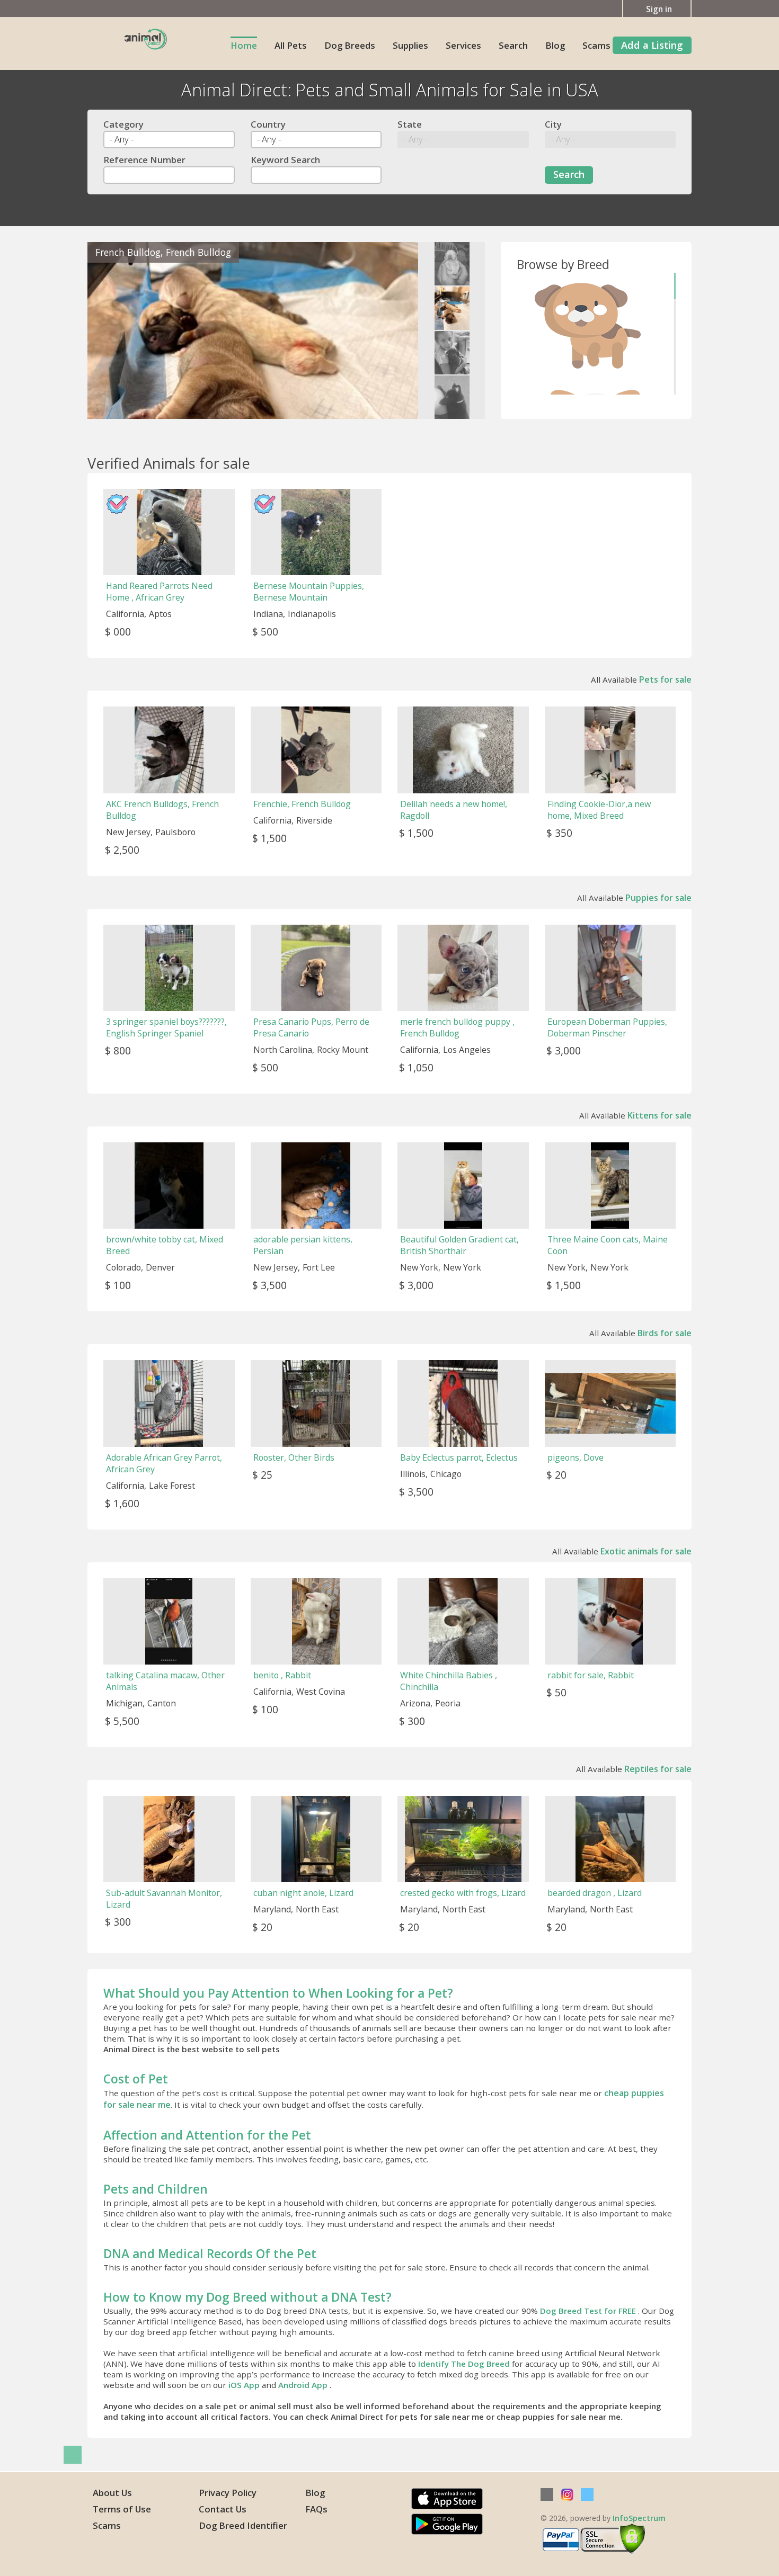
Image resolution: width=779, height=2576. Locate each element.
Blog (555, 45)
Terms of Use (122, 2509)
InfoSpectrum (639, 2518)
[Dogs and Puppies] (589, 326)
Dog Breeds (350, 45)
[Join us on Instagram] (567, 2494)
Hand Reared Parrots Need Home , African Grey (159, 592)
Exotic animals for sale (646, 1551)
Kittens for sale (660, 1115)
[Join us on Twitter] (587, 2494)
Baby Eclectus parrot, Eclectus (459, 1457)
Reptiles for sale (658, 1769)
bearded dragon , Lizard (595, 1893)
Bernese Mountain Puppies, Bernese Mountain (309, 592)
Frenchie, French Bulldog (302, 804)
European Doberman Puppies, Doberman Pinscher (607, 1027)
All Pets (291, 45)
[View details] (253, 330)
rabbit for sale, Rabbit (591, 1675)
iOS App (245, 2385)
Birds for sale (665, 1333)
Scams (596, 45)
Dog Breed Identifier (243, 2525)
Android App (304, 2385)
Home (244, 45)
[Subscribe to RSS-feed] (547, 2494)
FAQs (316, 2509)
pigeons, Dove (576, 1457)
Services (463, 45)
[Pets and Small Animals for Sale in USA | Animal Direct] (146, 38)
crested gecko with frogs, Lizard (463, 1893)
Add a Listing (652, 45)
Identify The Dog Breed (465, 2364)
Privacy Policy (228, 2493)
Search (513, 45)
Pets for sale (665, 679)
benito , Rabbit (282, 1675)
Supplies (410, 45)
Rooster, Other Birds (294, 1457)
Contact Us (223, 2509)
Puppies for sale (658, 898)
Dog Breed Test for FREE (589, 2311)
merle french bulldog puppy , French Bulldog (457, 1027)
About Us (112, 2493)
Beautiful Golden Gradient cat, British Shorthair (459, 1245)
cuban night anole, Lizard (303, 1893)
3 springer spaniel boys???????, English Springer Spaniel (166, 1027)
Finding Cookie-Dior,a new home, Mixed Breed (599, 810)
